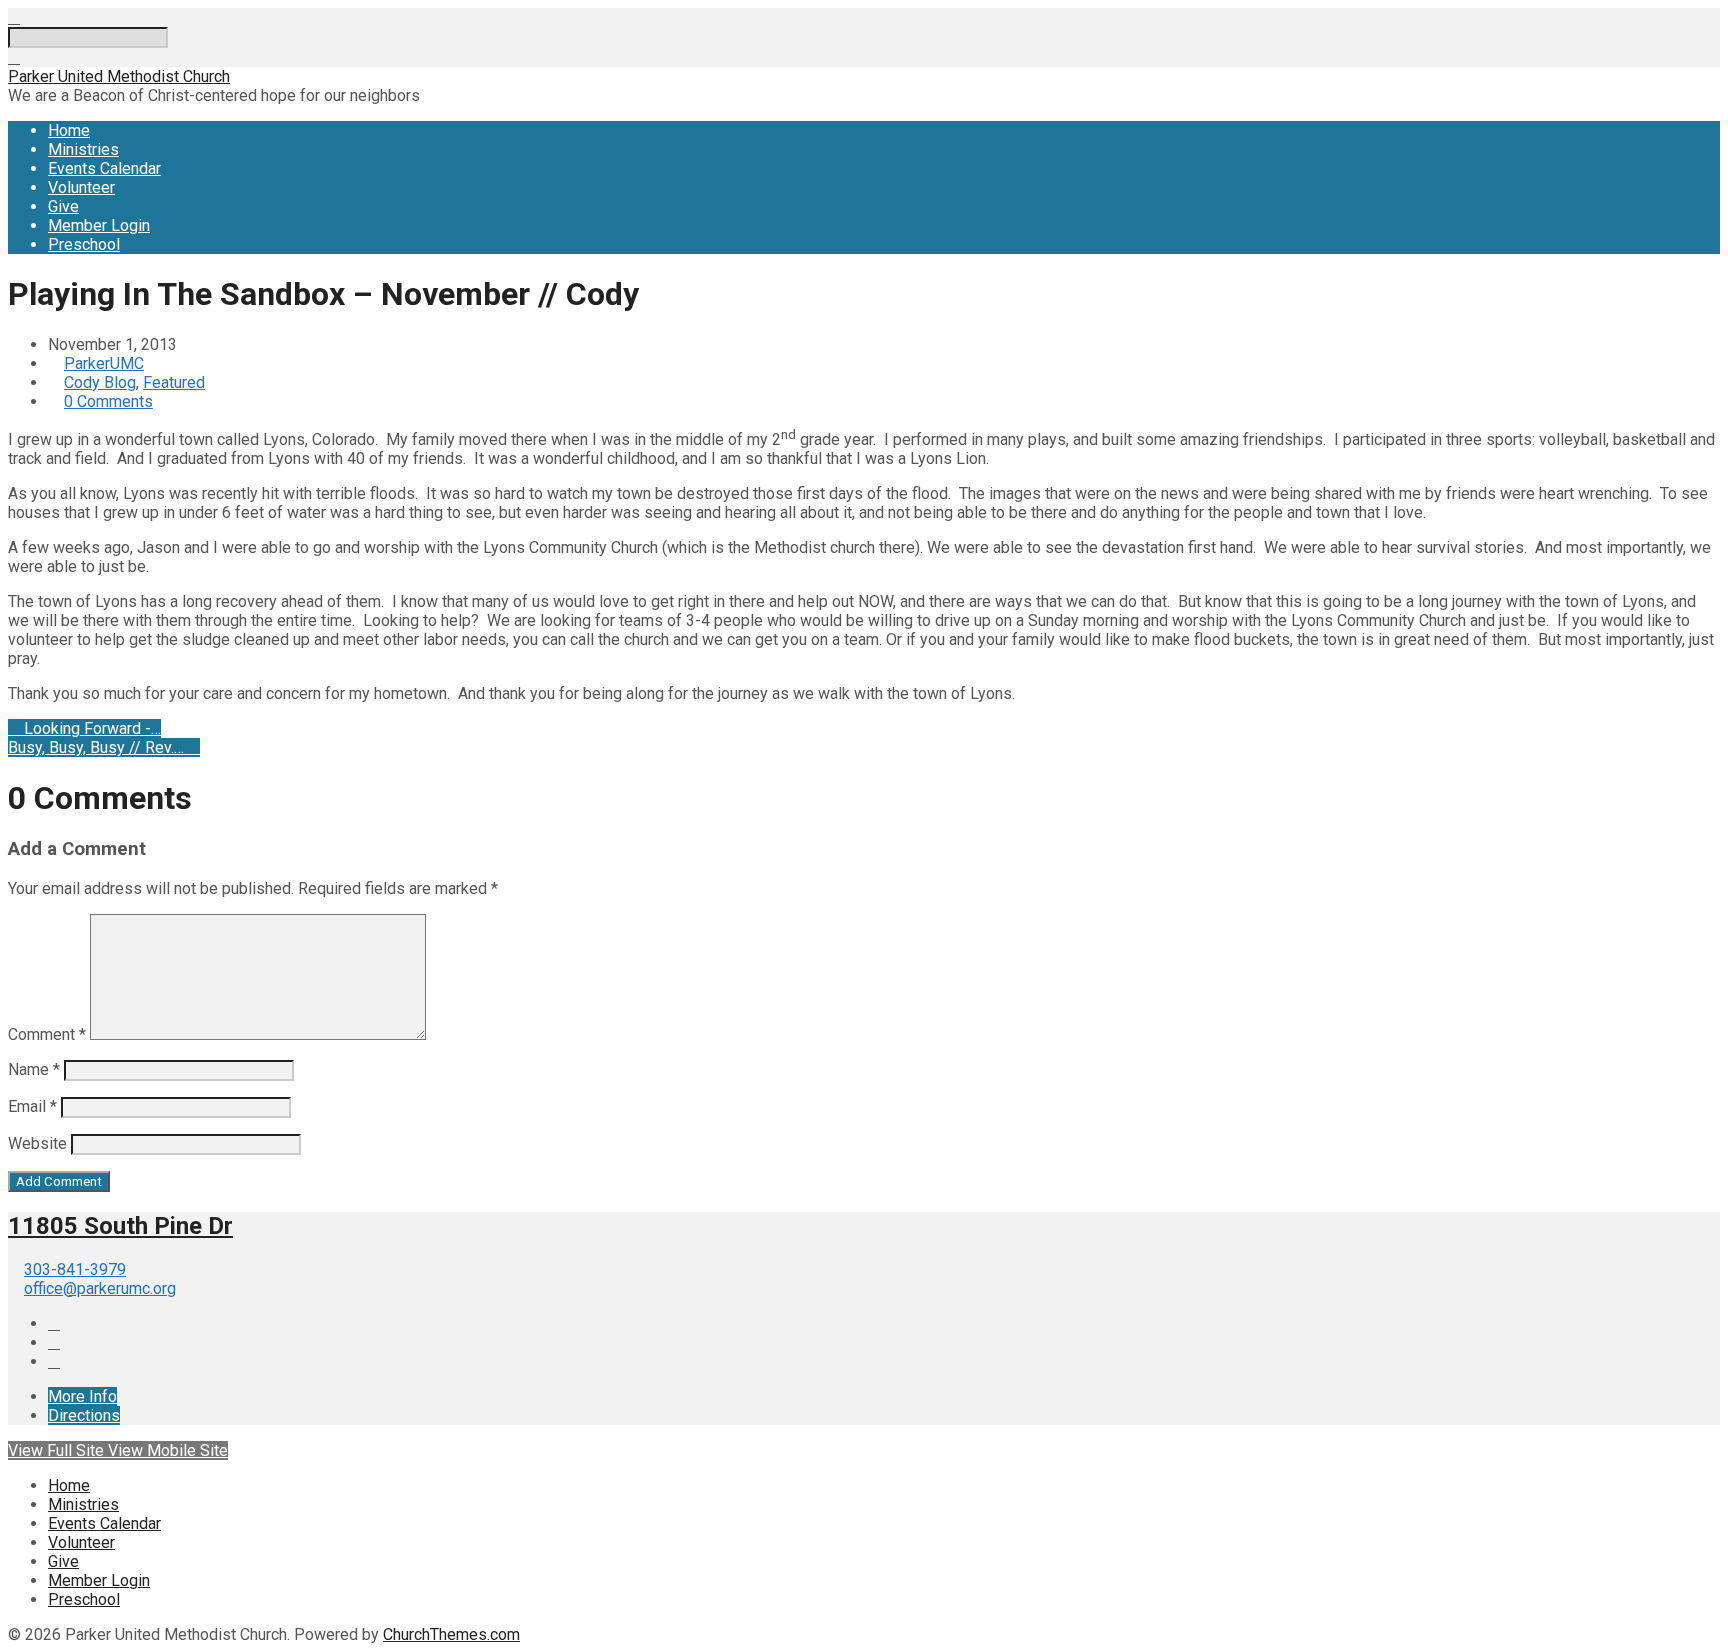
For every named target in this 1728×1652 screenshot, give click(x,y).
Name (34, 1069)
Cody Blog (100, 382)
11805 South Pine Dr (120, 1226)
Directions (84, 1415)
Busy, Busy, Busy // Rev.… (98, 747)
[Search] (14, 57)
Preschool (84, 244)
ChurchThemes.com (451, 1634)
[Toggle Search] (14, 17)
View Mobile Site (168, 1450)
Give (63, 206)
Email (32, 1106)
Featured (174, 382)
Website (37, 1143)
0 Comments (108, 401)
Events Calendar (104, 168)
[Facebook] (54, 1323)
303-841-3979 (75, 1269)
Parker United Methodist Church (119, 76)
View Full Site (58, 1450)
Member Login (99, 225)
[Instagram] (54, 1361)
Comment (47, 1034)
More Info (82, 1396)
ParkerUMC (104, 363)
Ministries (83, 149)
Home (69, 130)
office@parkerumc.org (100, 1288)
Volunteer (81, 187)
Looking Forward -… (90, 728)
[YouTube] (54, 1342)
